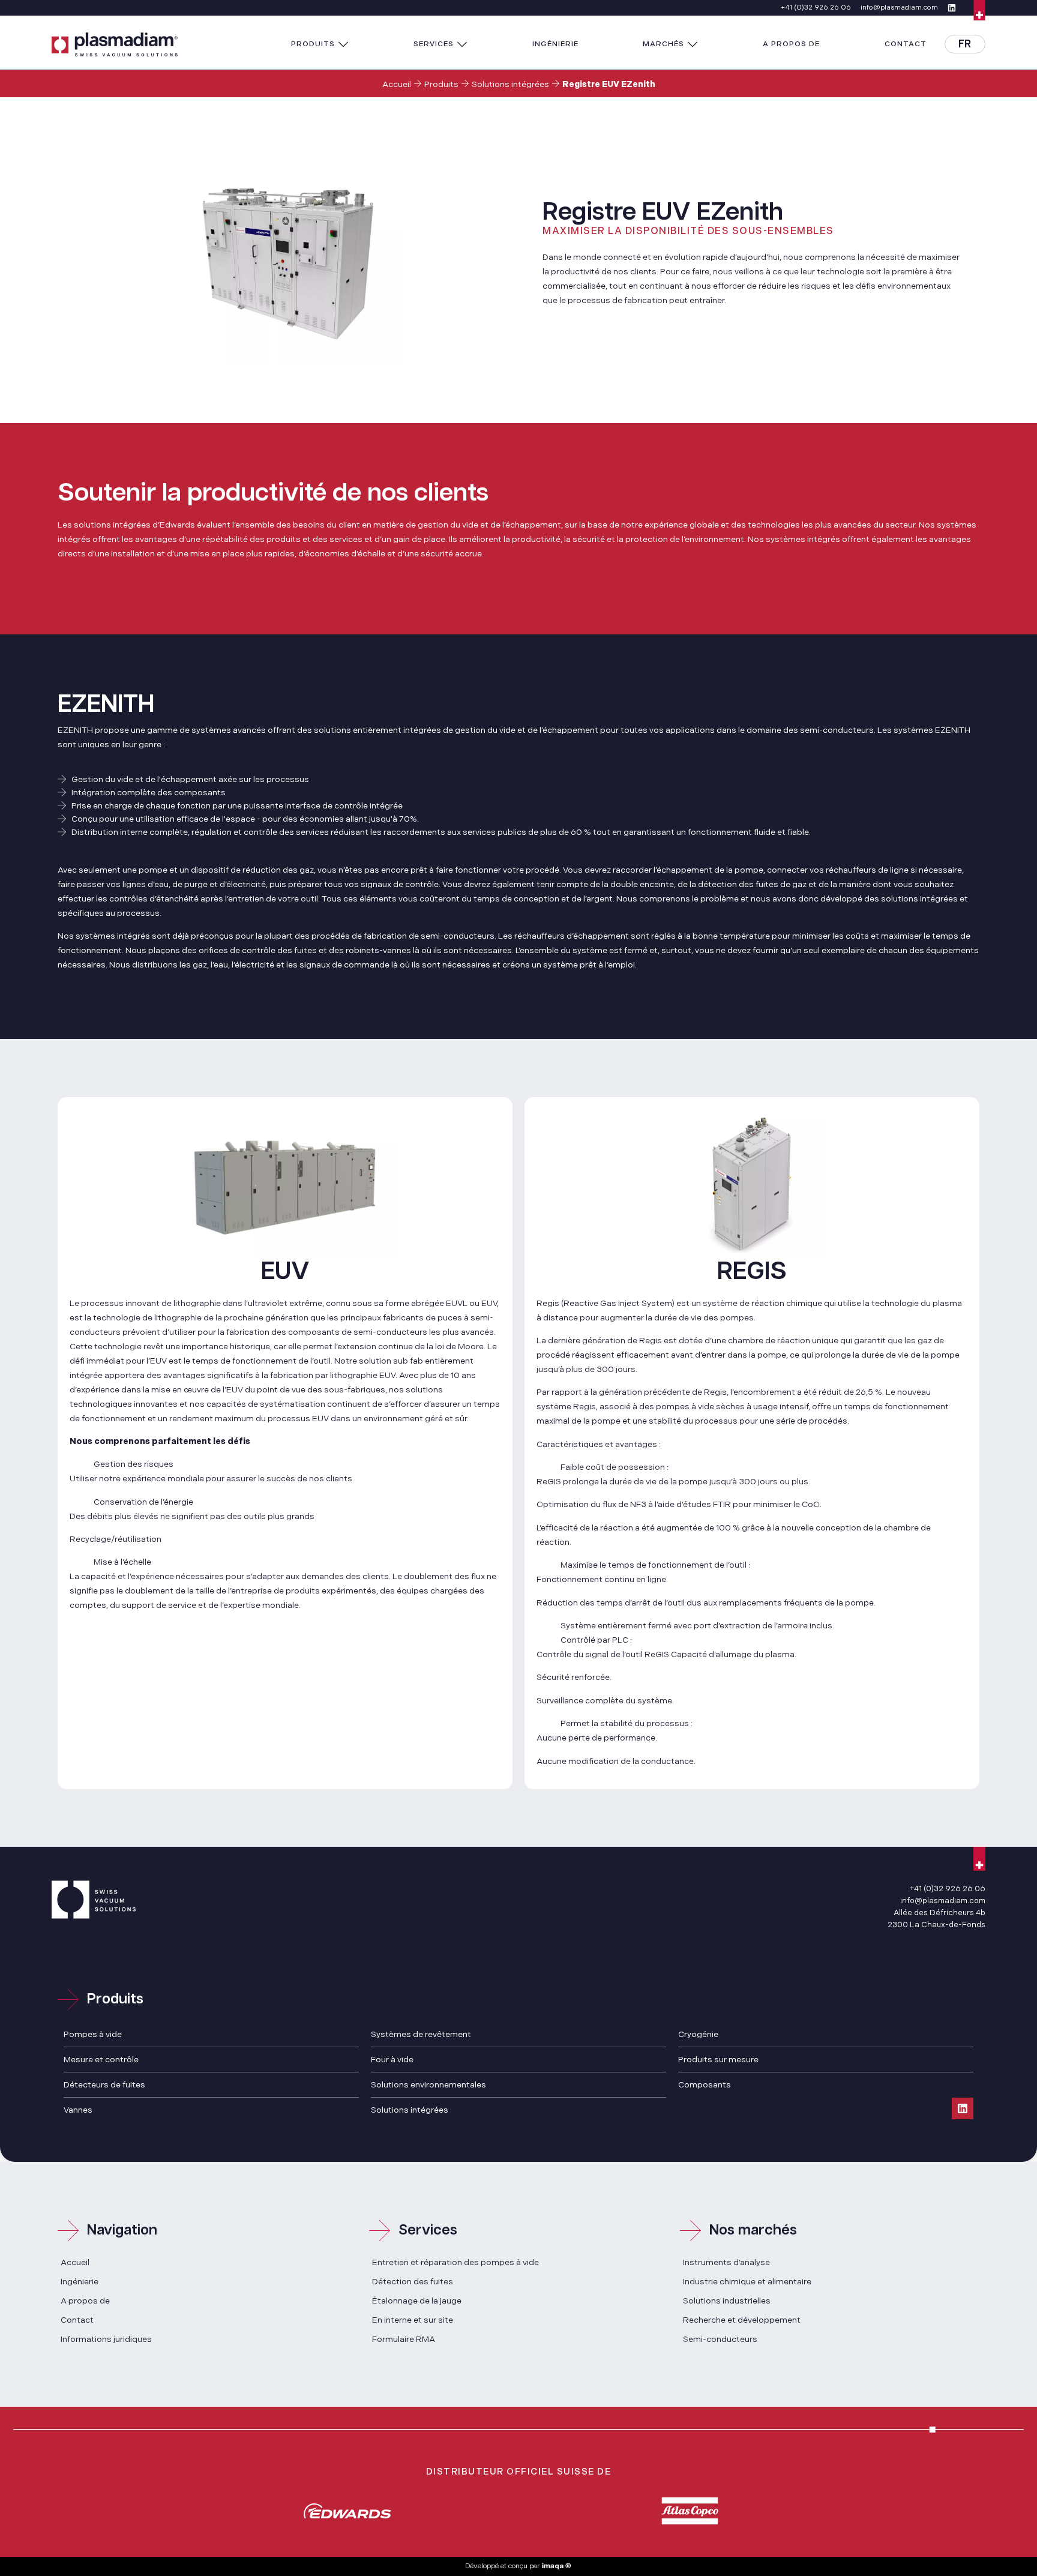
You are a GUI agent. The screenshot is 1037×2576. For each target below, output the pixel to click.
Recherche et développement (742, 2320)
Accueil (397, 84)
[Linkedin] (963, 2108)
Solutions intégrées (510, 84)
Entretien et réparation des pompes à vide (455, 2262)
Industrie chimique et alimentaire (747, 2282)
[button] (320, 44)
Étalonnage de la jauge (417, 2301)
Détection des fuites (413, 2282)
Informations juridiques (106, 2339)
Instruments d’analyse (726, 2262)
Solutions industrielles (727, 2301)
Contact (77, 2320)
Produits (441, 84)
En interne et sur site (413, 2320)
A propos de (85, 2301)
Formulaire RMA (404, 2339)
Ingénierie (80, 2282)
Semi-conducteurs (720, 2339)
